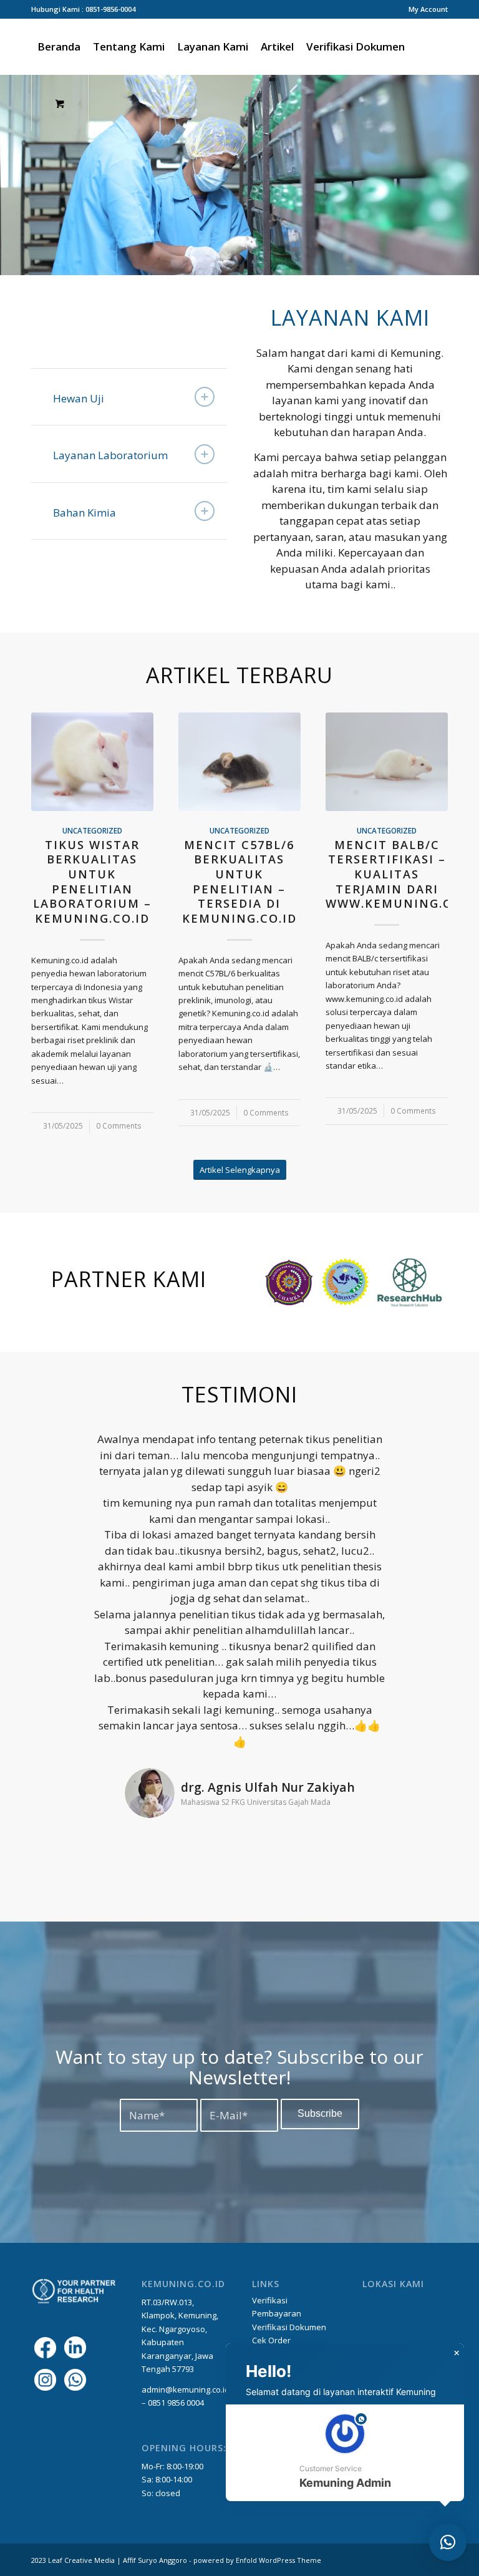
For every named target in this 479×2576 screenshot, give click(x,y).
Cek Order (272, 2340)
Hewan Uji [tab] (79, 398)
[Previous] (11, 175)
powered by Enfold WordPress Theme (257, 2560)
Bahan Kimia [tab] (85, 513)
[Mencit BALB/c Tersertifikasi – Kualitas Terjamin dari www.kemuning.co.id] (387, 762)
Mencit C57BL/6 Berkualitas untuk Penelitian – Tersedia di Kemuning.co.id (239, 882)
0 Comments (119, 1125)
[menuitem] (425, 9)
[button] (345, 2453)
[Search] (421, 47)
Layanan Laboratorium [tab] (110, 455)
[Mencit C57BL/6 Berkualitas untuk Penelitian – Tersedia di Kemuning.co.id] (239, 762)
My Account (428, 9)
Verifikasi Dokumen (289, 2327)
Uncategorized (92, 830)
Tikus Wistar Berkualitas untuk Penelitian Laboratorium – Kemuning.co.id (92, 882)
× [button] (457, 2353)
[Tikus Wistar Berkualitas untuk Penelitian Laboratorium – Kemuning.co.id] (92, 762)
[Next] (468, 175)
